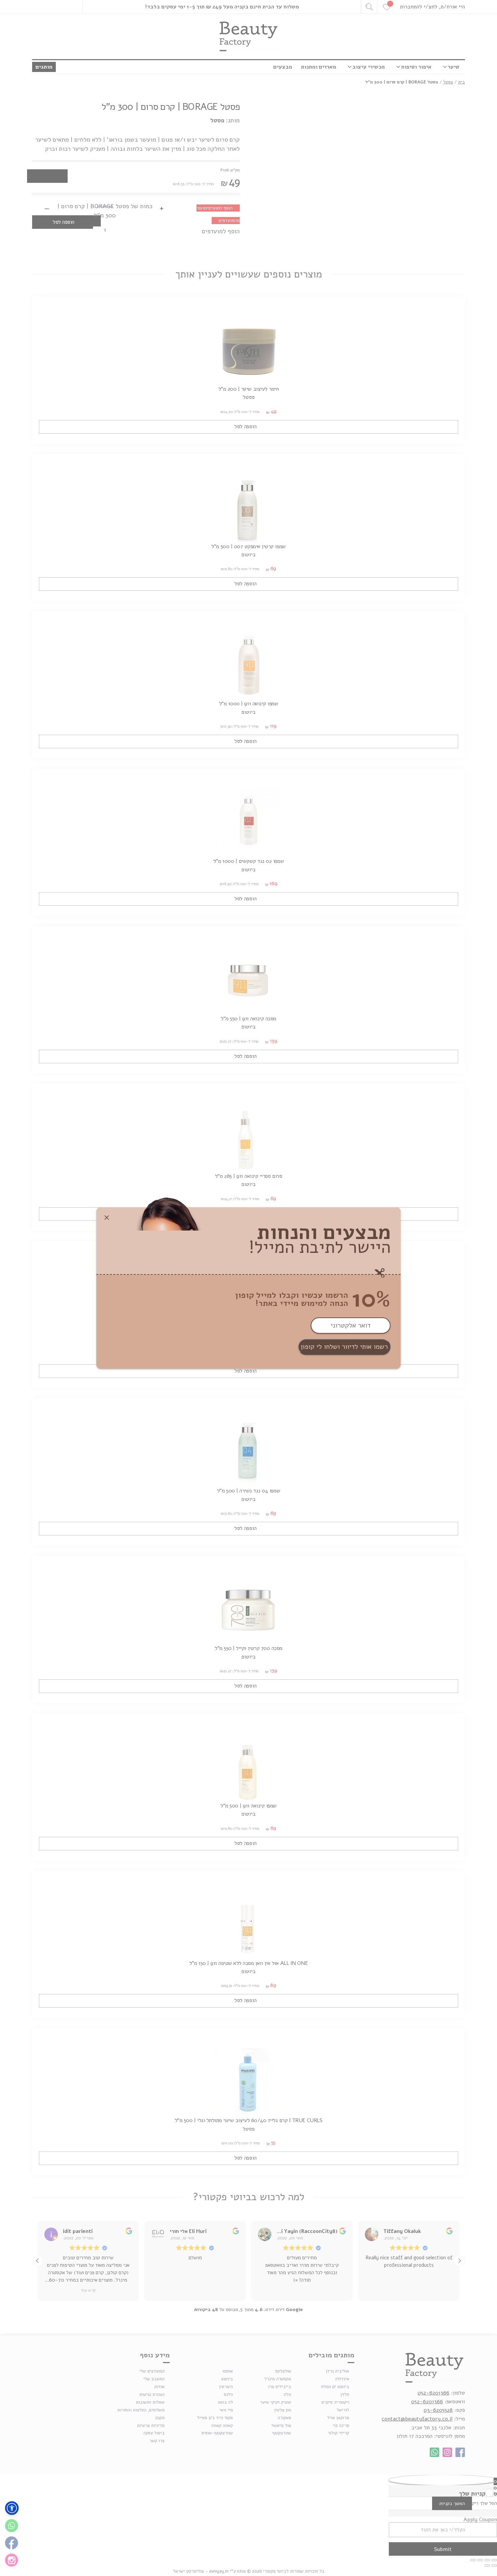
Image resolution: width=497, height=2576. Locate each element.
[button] (12, 2508)
